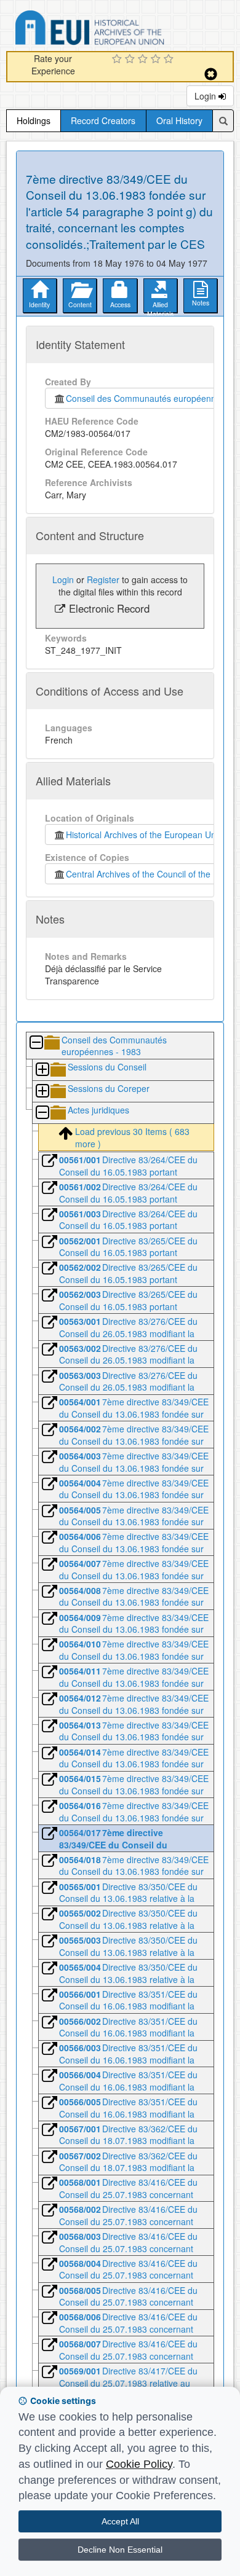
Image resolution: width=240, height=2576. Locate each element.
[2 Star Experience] (131, 60)
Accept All (120, 2521)
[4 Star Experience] (157, 60)
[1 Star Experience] (118, 60)
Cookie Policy (139, 2464)
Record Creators (103, 120)
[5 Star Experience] (170, 60)
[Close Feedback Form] (211, 74)
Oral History (179, 120)
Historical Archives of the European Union (144, 834)
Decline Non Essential (120, 2550)
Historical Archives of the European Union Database (124, 30)
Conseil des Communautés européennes (143, 398)
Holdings (34, 120)
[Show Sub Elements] (42, 1070)
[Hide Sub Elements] (36, 1043)
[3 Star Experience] (144, 60)
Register (103, 579)
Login (206, 96)
